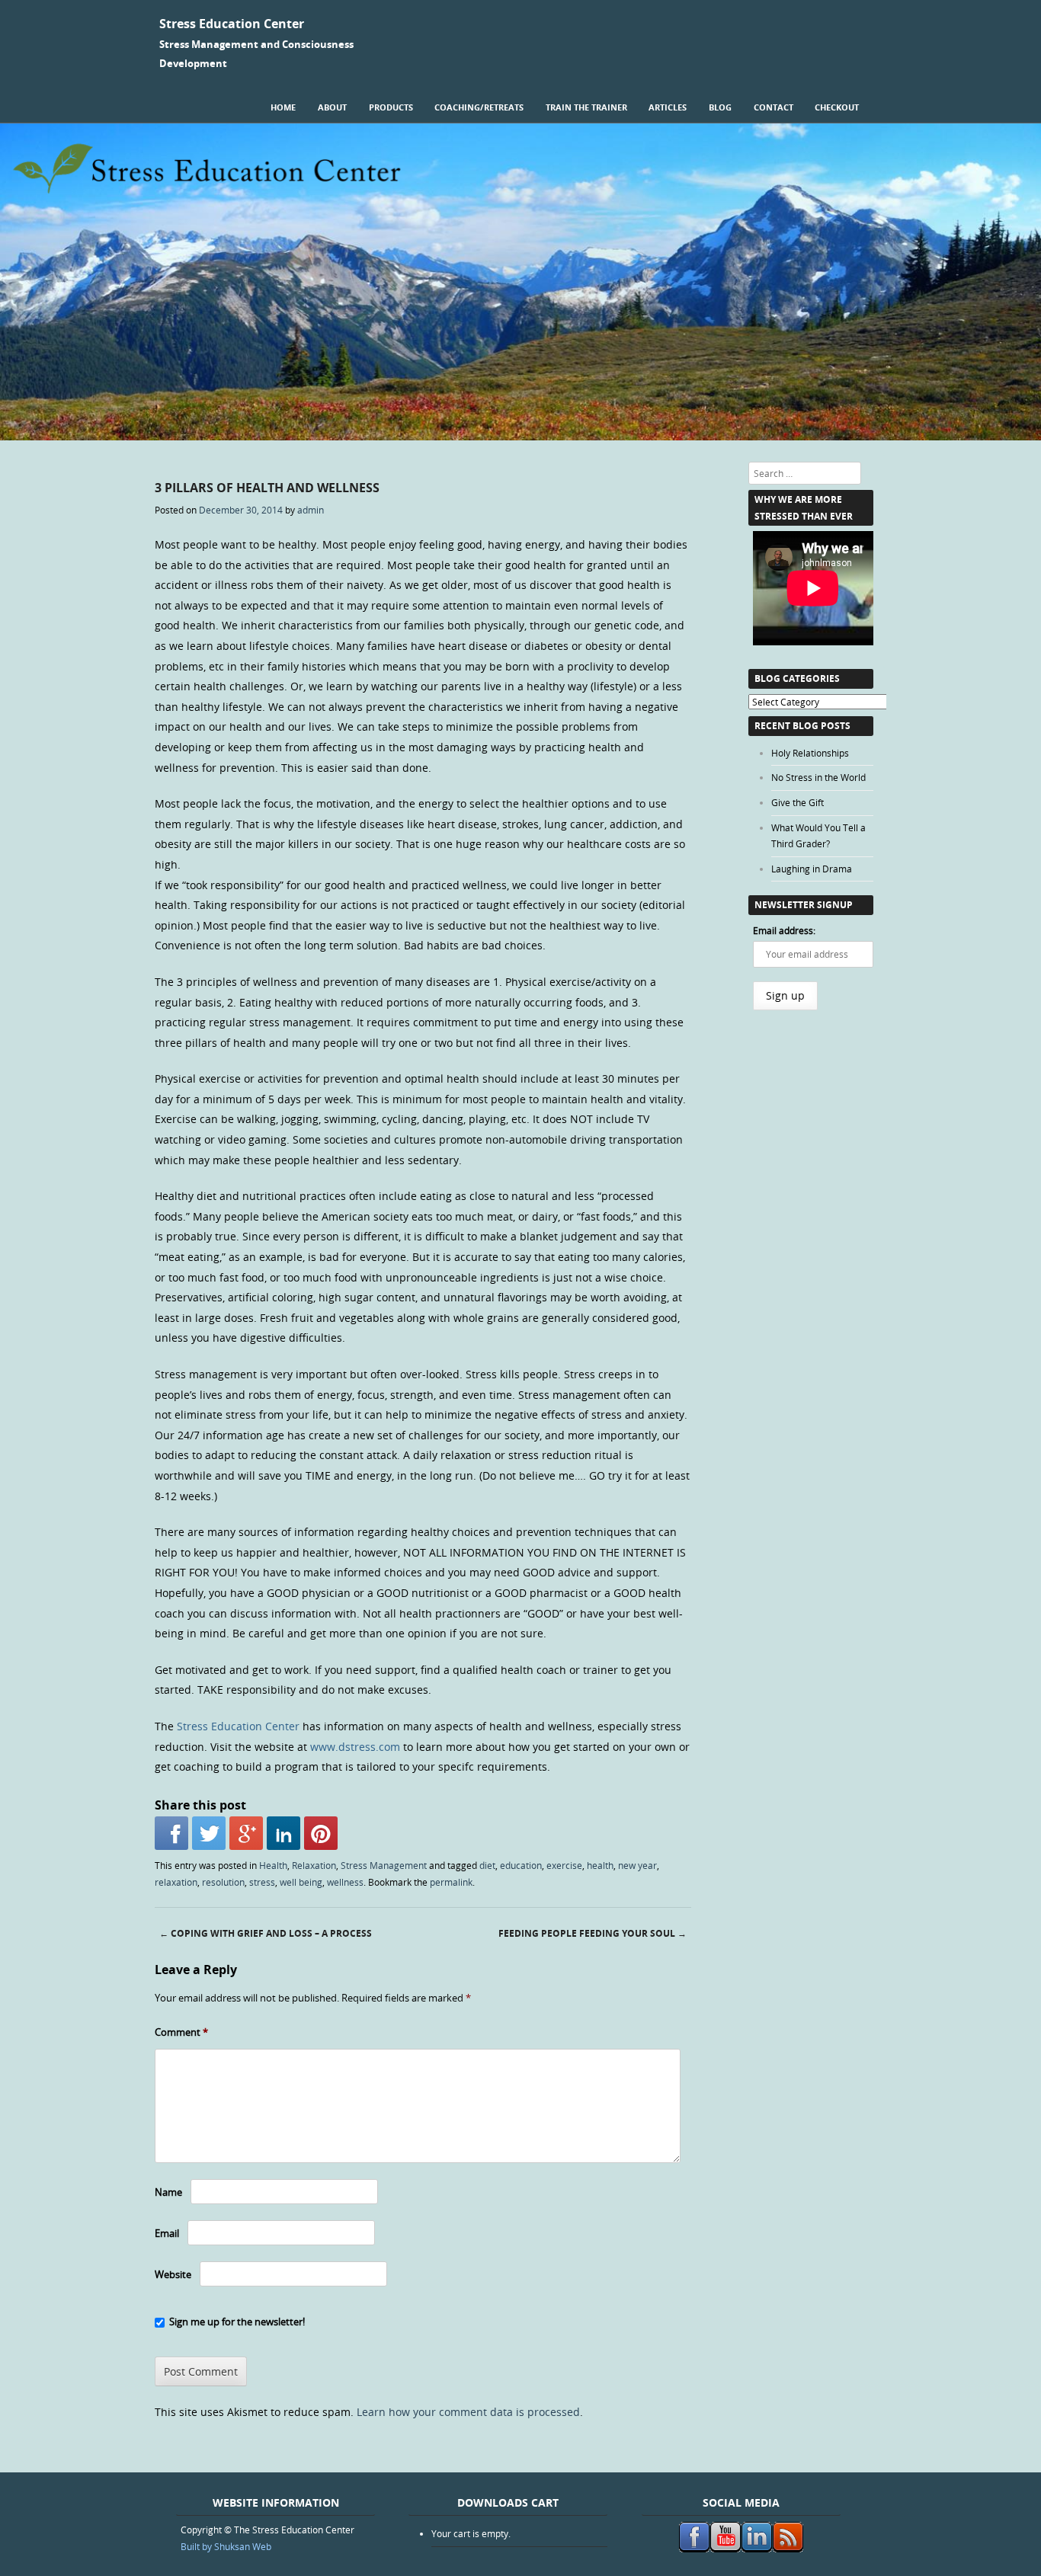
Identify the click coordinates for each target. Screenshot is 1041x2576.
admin (311, 510)
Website (173, 2274)
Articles (668, 107)
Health (273, 1865)
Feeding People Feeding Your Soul (593, 1933)
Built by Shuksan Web (226, 2546)
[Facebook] (171, 1833)
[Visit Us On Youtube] (725, 2549)
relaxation (176, 1882)
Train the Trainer (586, 107)
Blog (720, 107)
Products (391, 107)
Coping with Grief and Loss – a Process (266, 1933)
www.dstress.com (355, 1747)
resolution (223, 1882)
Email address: (784, 930)
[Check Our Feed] (788, 2549)
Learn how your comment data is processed (468, 2412)
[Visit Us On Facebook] (694, 2549)
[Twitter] (209, 1833)
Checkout (837, 107)
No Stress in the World (818, 777)
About (332, 107)
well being (301, 1882)
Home (283, 107)
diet (487, 1865)
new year (637, 1865)
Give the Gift (798, 802)
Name (168, 2192)
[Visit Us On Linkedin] (756, 2549)
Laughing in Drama (812, 869)
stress (262, 1882)
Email (167, 2233)
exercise (564, 1865)
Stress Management (384, 1865)
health (600, 1865)
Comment (181, 2032)
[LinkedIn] (283, 1833)
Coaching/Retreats (479, 107)
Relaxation (314, 1865)
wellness (345, 1882)
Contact (774, 107)
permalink (451, 1882)
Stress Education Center (232, 24)
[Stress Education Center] (520, 436)
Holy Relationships (810, 753)
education (521, 1865)
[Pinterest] (321, 1833)
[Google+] (246, 1833)
